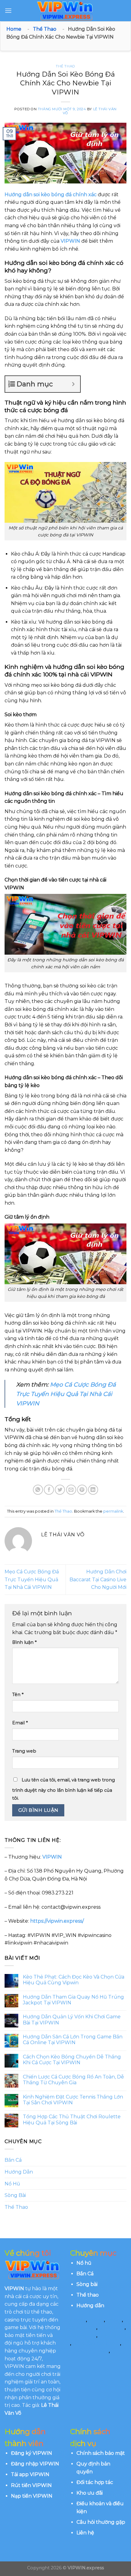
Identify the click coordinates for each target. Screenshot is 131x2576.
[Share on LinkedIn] (93, 1490)
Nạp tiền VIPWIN (32, 2496)
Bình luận (24, 1642)
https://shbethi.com (96, 2343)
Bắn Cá (13, 2160)
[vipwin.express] (65, 11)
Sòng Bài (15, 2195)
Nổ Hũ (12, 2184)
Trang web (24, 1751)
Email (20, 1723)
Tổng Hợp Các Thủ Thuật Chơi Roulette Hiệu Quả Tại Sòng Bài (72, 2119)
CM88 (77, 2320)
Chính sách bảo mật (101, 2453)
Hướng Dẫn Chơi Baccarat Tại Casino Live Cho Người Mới (98, 1579)
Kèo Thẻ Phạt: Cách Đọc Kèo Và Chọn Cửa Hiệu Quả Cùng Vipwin (74, 1980)
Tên (18, 1695)
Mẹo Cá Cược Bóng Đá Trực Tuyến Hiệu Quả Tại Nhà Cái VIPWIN (66, 1394)
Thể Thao (45, 29)
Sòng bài (87, 2284)
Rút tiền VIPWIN (31, 2485)
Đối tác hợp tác (95, 2482)
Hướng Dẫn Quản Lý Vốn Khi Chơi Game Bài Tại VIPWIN (72, 2020)
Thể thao (88, 2295)
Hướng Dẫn (19, 2172)
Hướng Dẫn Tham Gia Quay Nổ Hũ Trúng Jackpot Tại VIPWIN (73, 2000)
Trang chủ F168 (89, 2351)
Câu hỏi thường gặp (101, 2522)
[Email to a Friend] (71, 1490)
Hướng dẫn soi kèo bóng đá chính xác (51, 195)
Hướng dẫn (90, 2306)
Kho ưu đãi (90, 2493)
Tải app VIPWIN (30, 2474)
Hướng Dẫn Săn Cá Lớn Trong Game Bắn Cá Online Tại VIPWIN (73, 2040)
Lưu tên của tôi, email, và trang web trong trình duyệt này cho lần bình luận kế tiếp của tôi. (64, 1789)
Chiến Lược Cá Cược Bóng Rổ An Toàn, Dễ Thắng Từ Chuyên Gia (73, 2080)
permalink (113, 1511)
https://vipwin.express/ (57, 1921)
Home (14, 29)
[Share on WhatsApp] (38, 1490)
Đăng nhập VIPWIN (35, 2464)
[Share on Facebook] (49, 1490)
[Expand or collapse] (73, 384)
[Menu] (8, 10)
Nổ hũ (84, 2263)
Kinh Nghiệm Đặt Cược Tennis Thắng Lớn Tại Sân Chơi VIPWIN (73, 2100)
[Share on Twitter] (60, 1490)
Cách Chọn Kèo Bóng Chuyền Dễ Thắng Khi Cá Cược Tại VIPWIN (72, 2060)
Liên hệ (85, 2533)
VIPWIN (70, 241)
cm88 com (83, 2327)
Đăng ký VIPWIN (32, 2453)
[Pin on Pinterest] (82, 1490)
